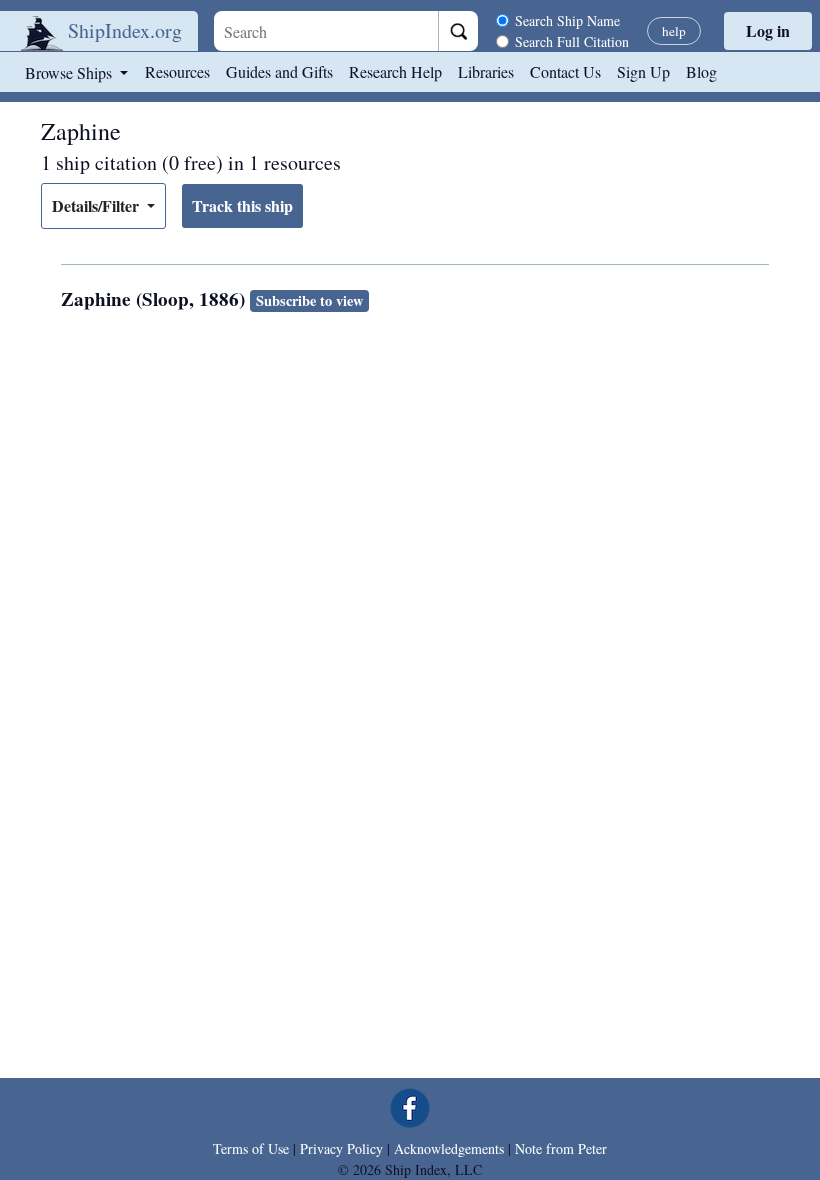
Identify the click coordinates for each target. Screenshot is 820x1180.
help (674, 31)
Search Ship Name (567, 20)
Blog (701, 71)
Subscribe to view (309, 300)
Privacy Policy (341, 1148)
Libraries (486, 71)
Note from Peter (561, 1148)
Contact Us (565, 71)
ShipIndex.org (125, 30)
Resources (177, 71)
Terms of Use (251, 1148)
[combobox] (326, 31)
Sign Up (643, 71)
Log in (768, 30)
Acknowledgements (449, 1148)
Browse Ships (70, 72)
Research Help (395, 71)
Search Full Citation (572, 41)
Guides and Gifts (279, 71)
